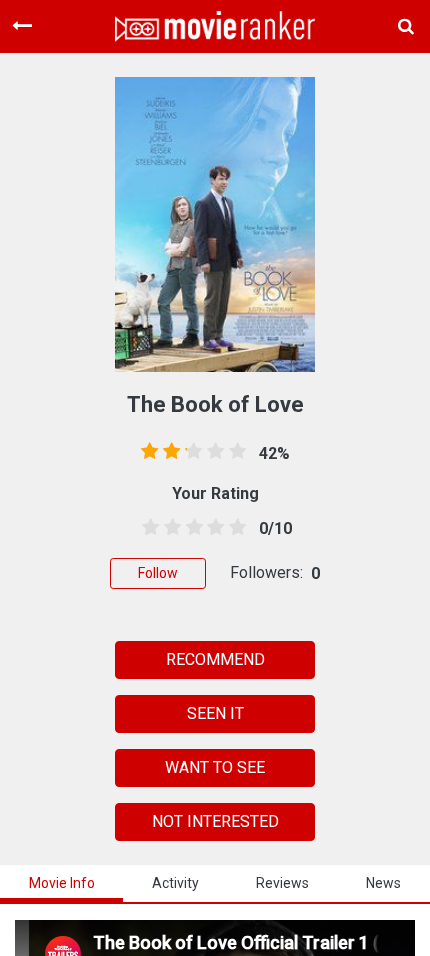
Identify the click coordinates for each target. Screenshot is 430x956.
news (383, 883)
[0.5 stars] (147, 528)
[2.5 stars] (191, 528)
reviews (282, 883)
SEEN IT (215, 713)
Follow (158, 573)
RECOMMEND (215, 659)
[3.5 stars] (212, 528)
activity (175, 883)
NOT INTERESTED (215, 821)
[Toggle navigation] (22, 26)
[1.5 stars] (169, 528)
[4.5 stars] (234, 528)
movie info (62, 883)
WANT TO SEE (215, 767)
